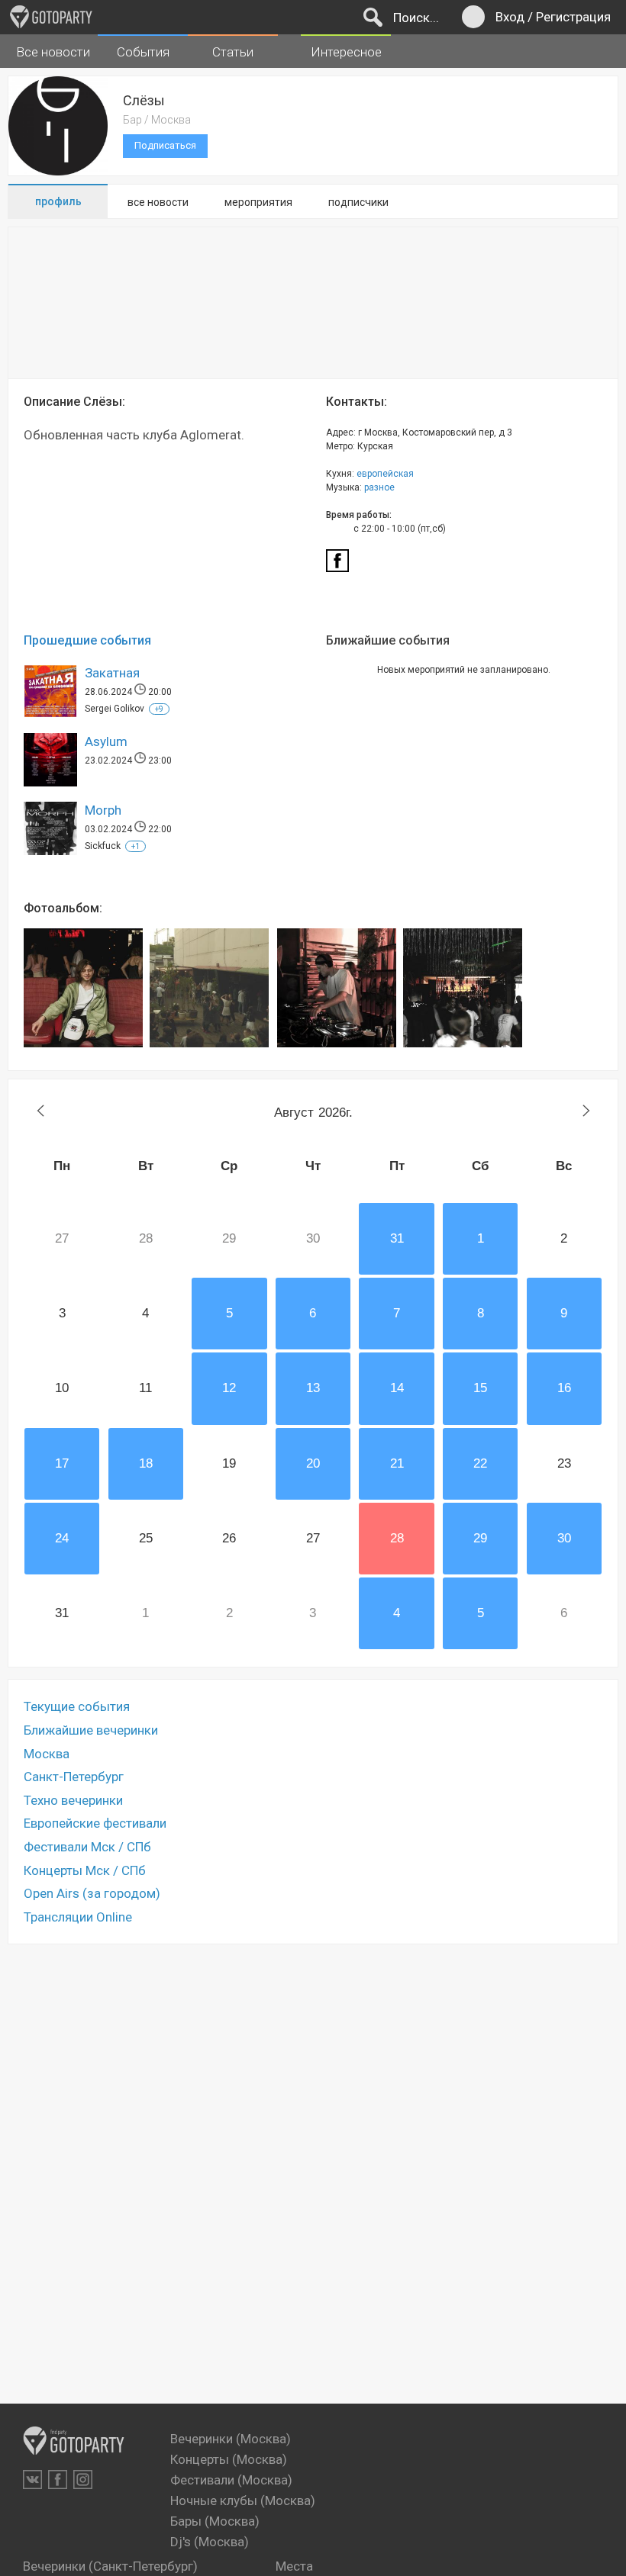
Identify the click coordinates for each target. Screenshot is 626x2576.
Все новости (53, 52)
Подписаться (165, 145)
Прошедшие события (87, 640)
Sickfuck (103, 846)
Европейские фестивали (95, 1823)
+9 (159, 709)
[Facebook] (337, 565)
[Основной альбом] (83, 988)
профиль (58, 201)
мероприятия (258, 202)
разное (379, 487)
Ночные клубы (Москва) (243, 2500)
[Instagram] (83, 2480)
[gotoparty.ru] (51, 17)
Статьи (233, 52)
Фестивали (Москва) (231, 2480)
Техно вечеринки (73, 1800)
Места (294, 2566)
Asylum (106, 741)
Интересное (346, 52)
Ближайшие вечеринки (91, 1730)
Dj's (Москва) (210, 2542)
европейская (385, 474)
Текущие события (77, 1706)
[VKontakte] (32, 2480)
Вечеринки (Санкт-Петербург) (110, 2566)
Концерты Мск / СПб (85, 1870)
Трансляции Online (78, 1917)
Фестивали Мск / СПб (87, 1847)
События (143, 52)
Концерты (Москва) (229, 2459)
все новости (158, 202)
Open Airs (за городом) (92, 1893)
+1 (136, 846)
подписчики (358, 202)
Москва (47, 1754)
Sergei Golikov (115, 709)
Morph (103, 810)
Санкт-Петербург (74, 1777)
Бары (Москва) (215, 2521)
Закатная (112, 673)
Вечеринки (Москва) (231, 2439)
